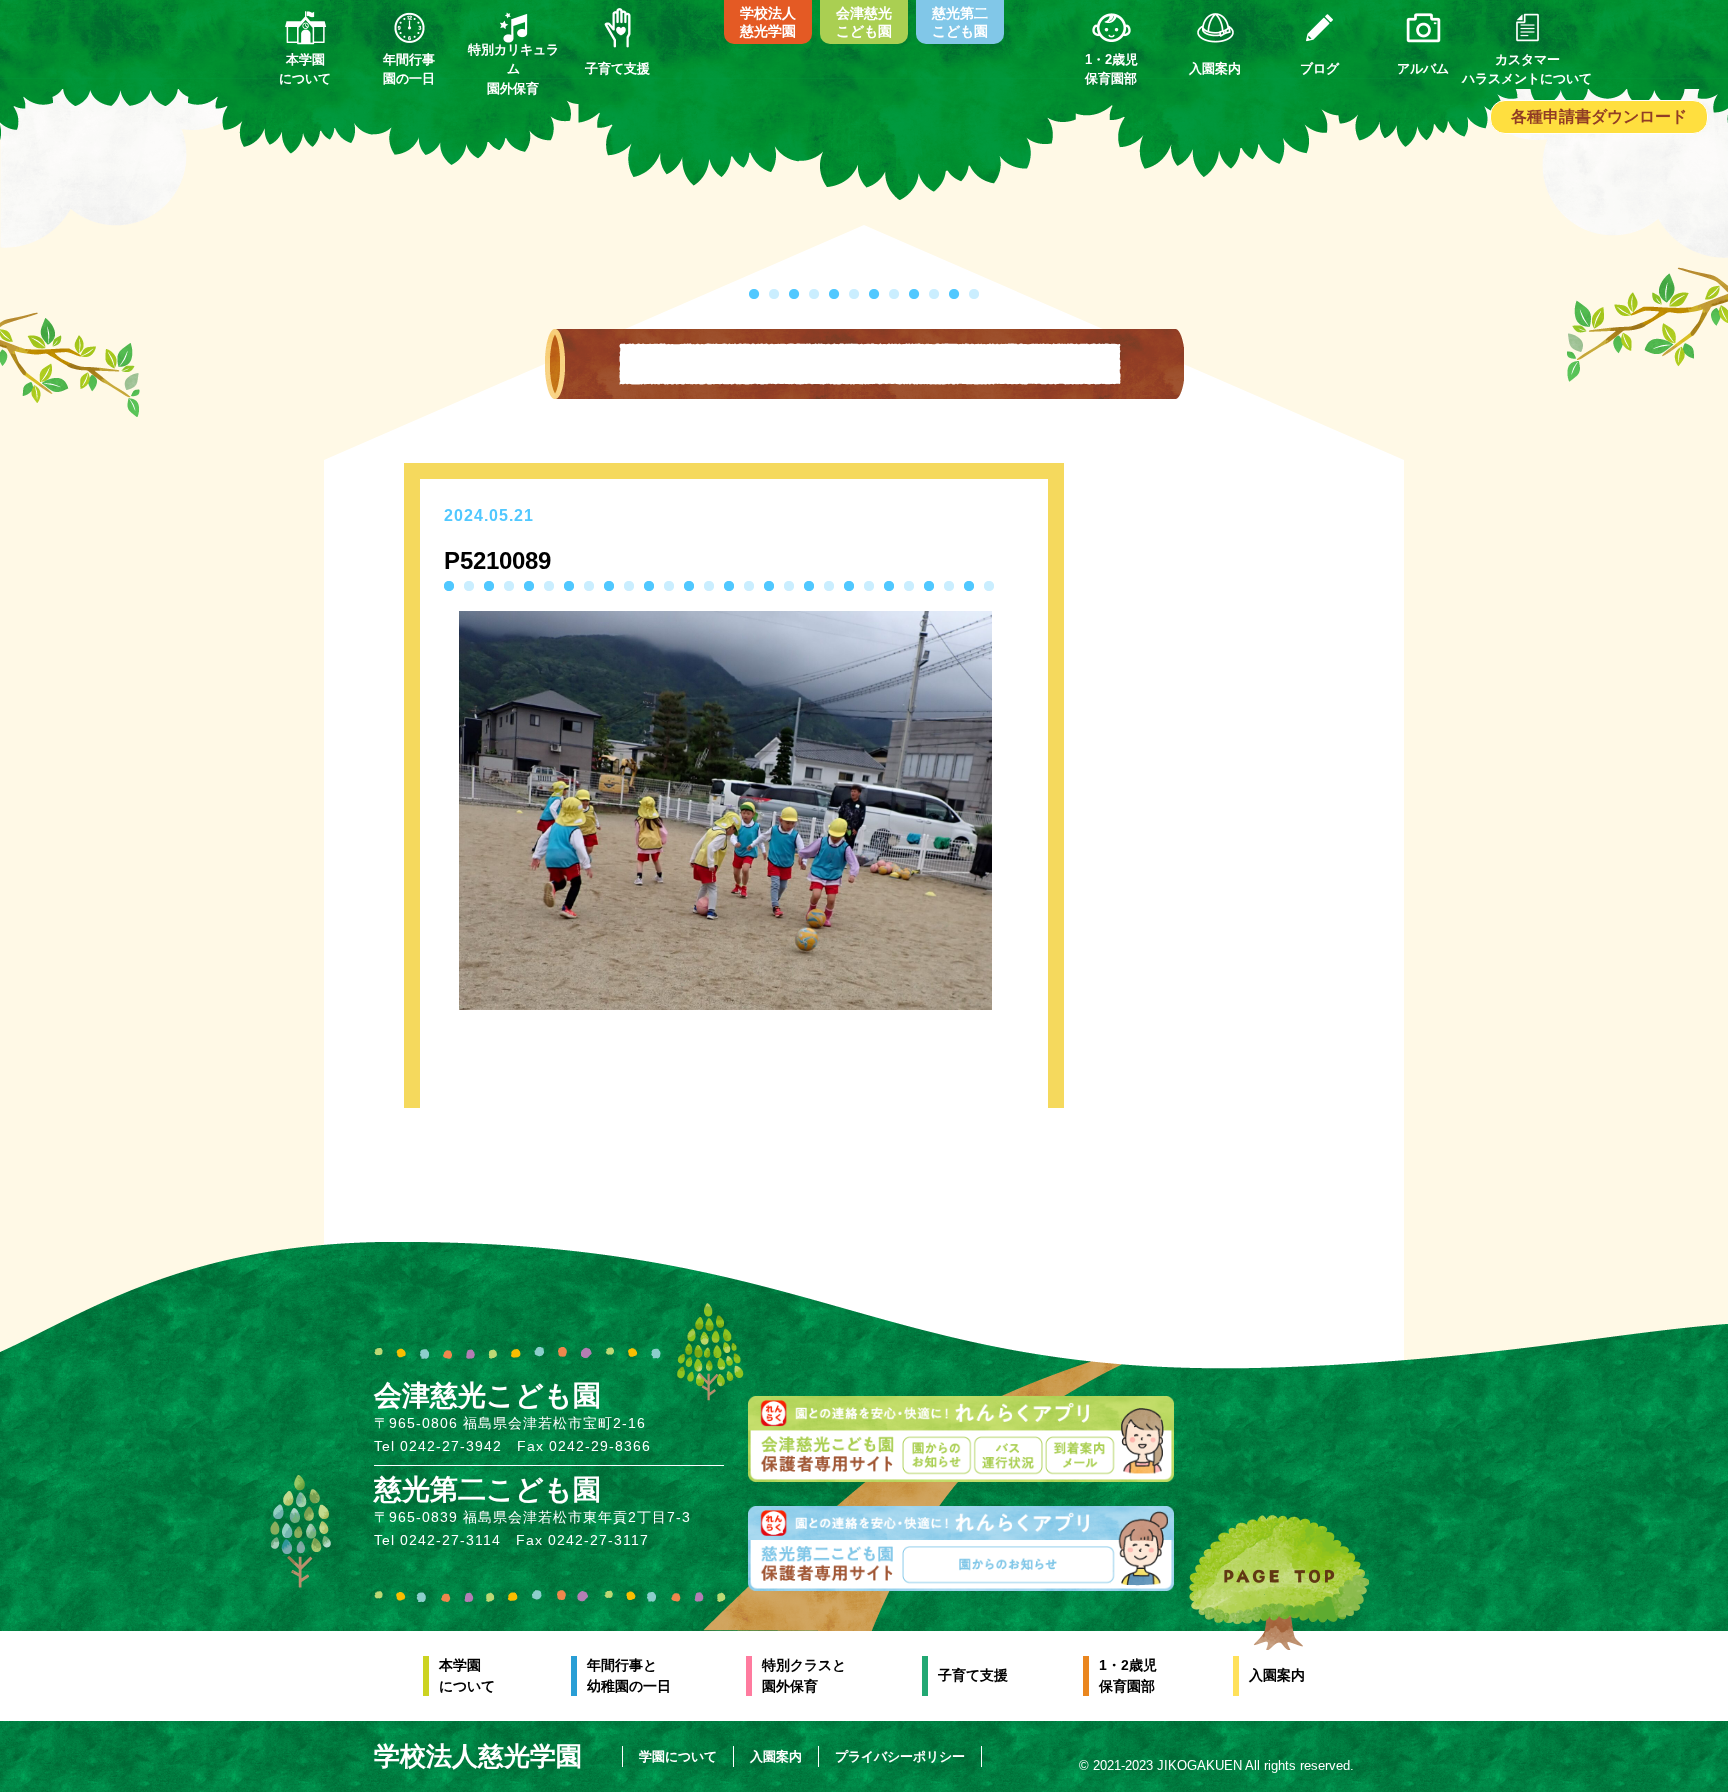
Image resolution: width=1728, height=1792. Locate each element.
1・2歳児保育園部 (1128, 1675)
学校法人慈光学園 (768, 22)
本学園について (467, 1675)
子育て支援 (973, 1675)
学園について (678, 1756)
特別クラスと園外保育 (804, 1675)
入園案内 (1277, 1675)
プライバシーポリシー (900, 1756)
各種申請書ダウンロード (1599, 116)
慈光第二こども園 (960, 22)
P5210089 (497, 560)
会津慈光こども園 (864, 22)
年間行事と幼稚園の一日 (629, 1675)
